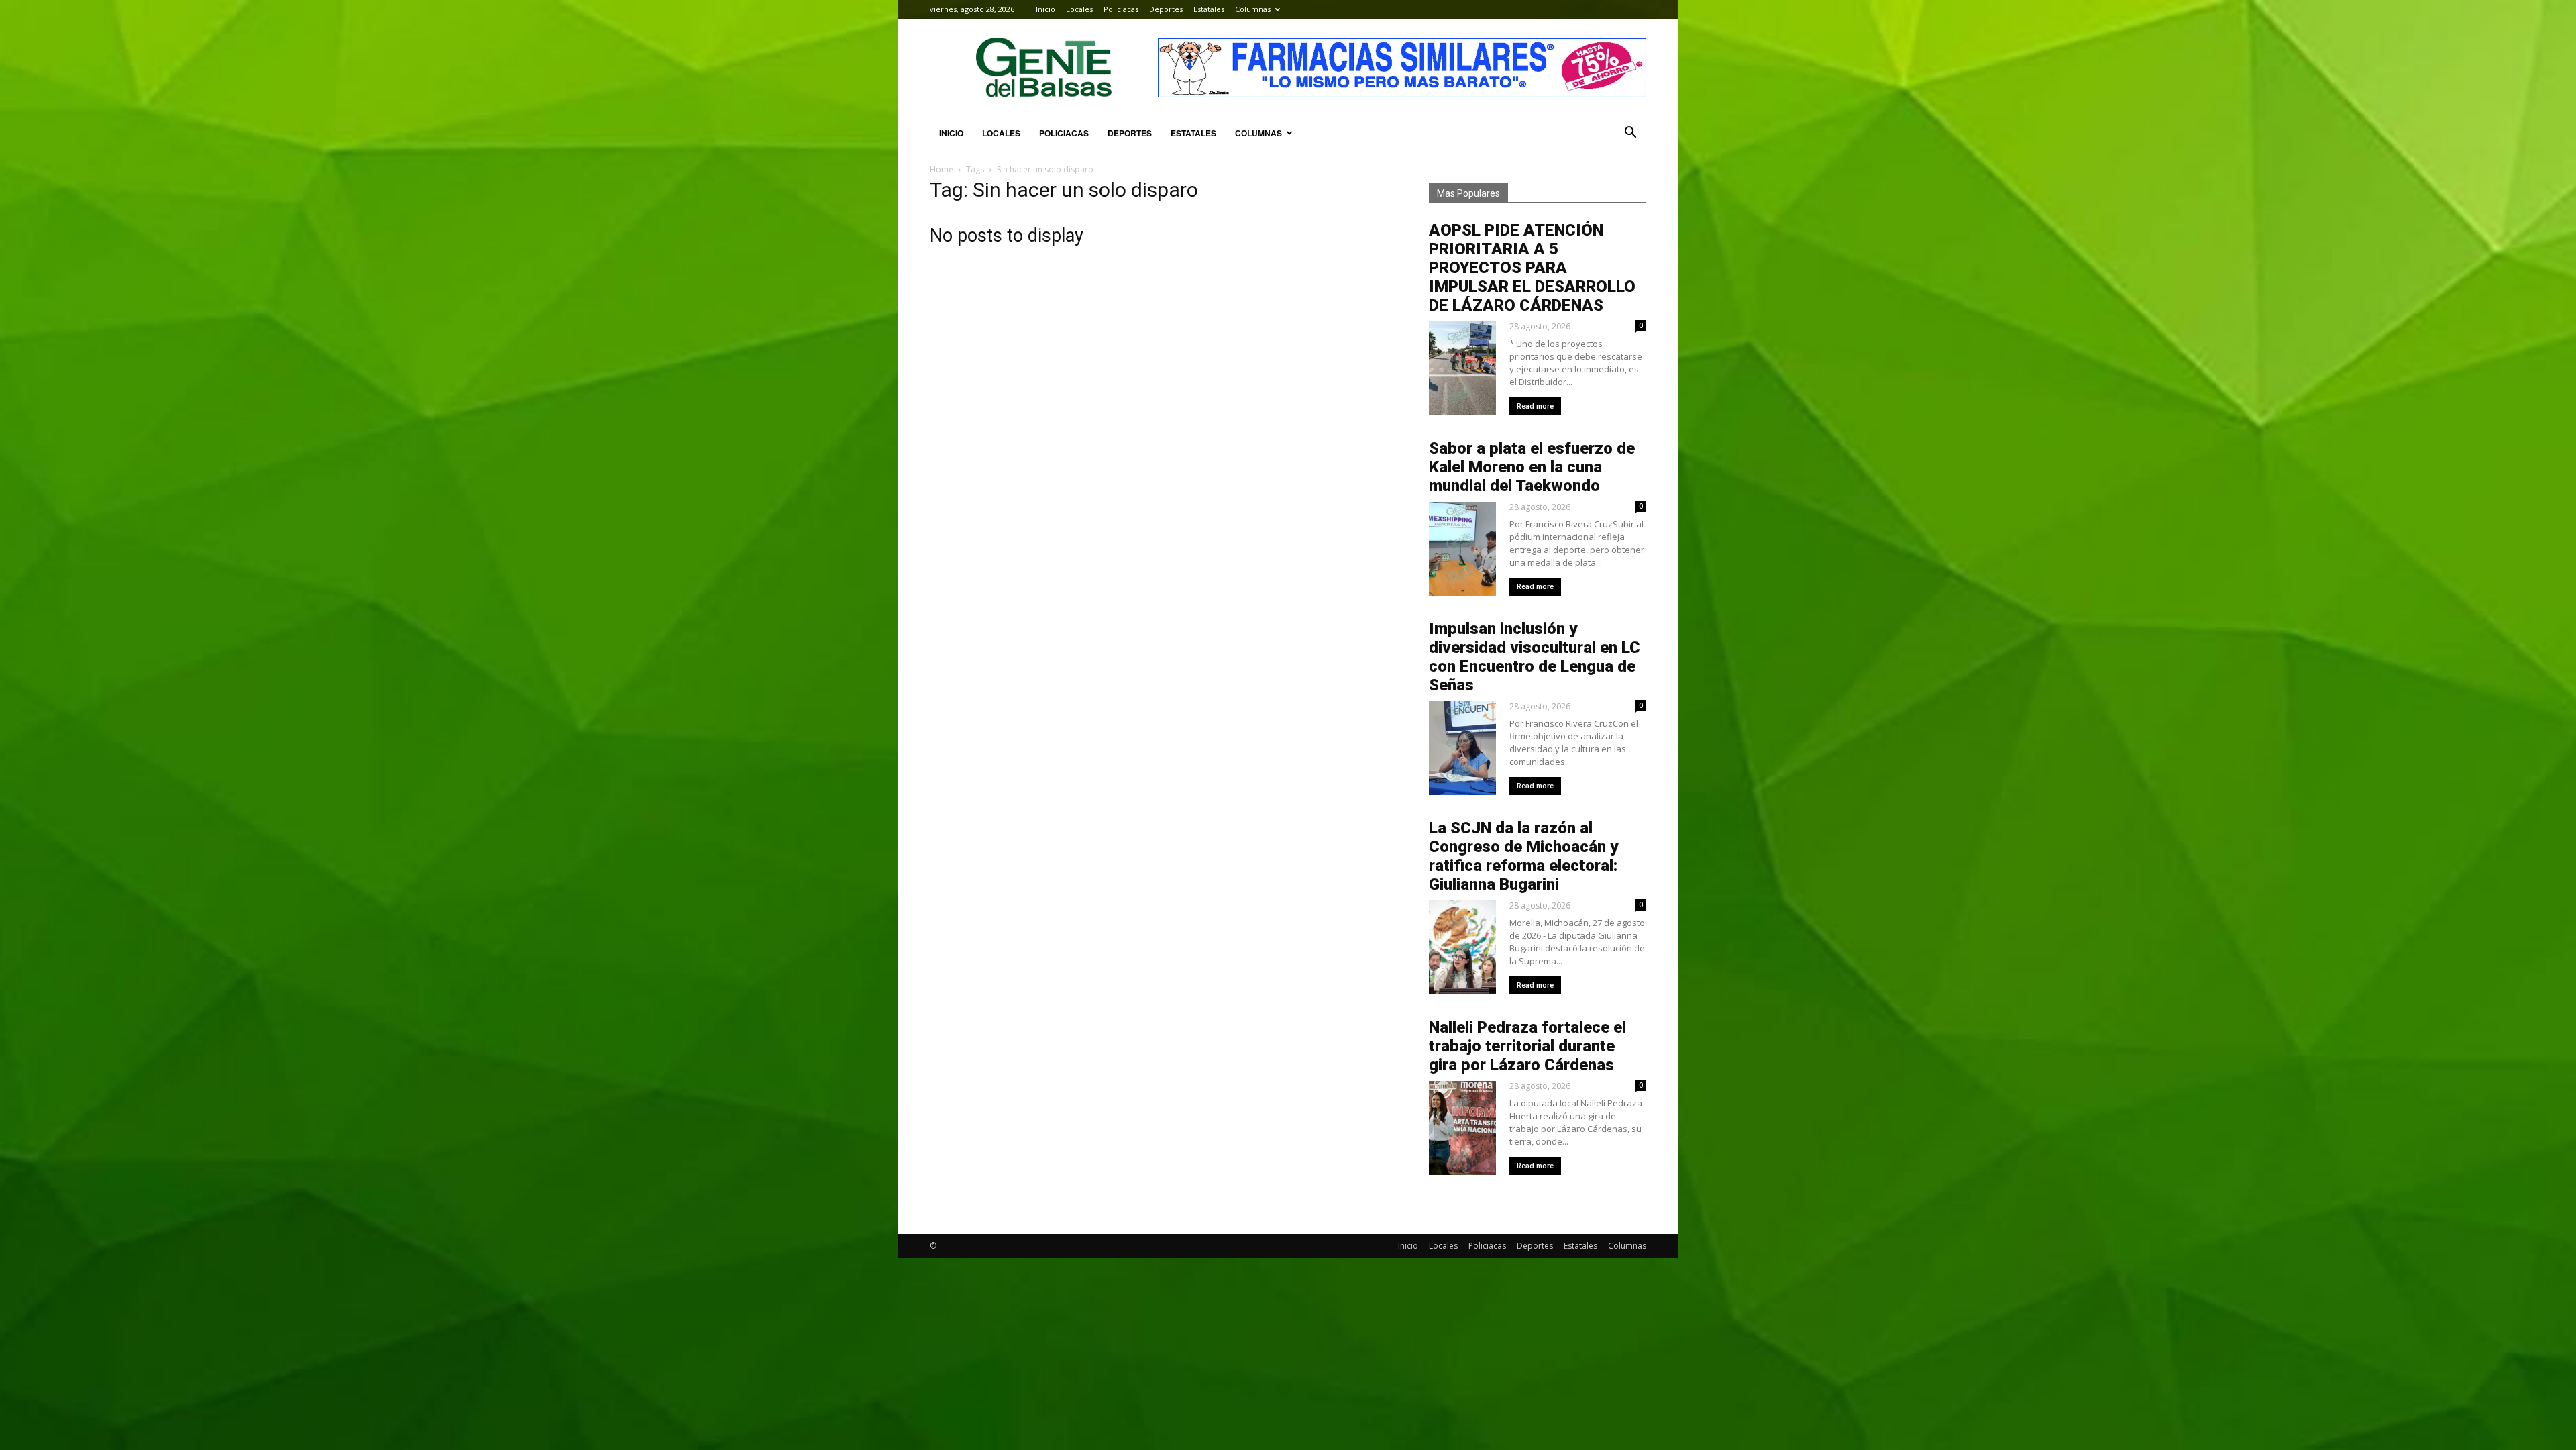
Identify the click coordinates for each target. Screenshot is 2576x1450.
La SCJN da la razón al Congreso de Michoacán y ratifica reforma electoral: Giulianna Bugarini (1523, 856)
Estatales (1209, 9)
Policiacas (1121, 9)
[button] (1630, 133)
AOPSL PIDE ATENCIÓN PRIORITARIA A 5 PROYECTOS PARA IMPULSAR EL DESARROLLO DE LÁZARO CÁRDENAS (1532, 268)
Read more (1535, 406)
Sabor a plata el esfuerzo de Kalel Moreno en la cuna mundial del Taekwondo (1532, 467)
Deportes (1166, 9)
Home (942, 169)
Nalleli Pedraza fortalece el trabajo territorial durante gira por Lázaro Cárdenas (1527, 1046)
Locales (1079, 9)
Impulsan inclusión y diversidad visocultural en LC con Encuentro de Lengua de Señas (1535, 657)
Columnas (1253, 9)
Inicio (1045, 9)
